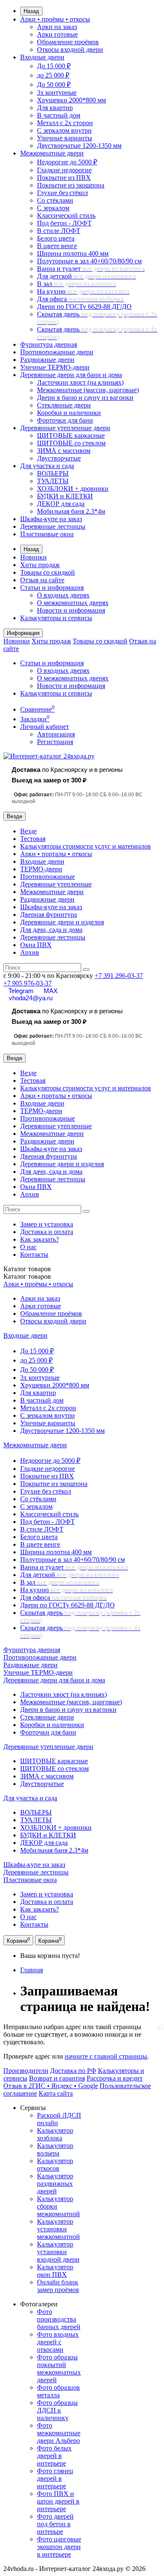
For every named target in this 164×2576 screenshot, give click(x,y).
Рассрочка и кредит (115, 2078)
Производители (26, 2071)
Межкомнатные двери (52, 153)
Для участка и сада (47, 466)
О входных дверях (63, 595)
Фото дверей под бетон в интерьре (55, 2524)
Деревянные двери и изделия (62, 922)
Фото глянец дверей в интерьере (55, 2478)
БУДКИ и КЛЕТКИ (65, 496)
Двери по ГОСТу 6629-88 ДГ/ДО (84, 307)
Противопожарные (48, 877)
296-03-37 (119, 976)
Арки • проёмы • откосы (55, 19)
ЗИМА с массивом (64, 451)
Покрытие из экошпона (71, 185)
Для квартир (55, 108)
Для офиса (80, 299)
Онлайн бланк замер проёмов (58, 2286)
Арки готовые (57, 34)
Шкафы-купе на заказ (51, 519)
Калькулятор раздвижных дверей (55, 2184)
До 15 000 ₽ (54, 66)
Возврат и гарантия (57, 2078)
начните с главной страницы (106, 2056)
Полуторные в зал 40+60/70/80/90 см (89, 261)
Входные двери (42, 57)
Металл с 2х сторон (65, 123)
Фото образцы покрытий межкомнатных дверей (59, 2368)
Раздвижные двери (47, 360)
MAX (51, 991)
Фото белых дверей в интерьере (54, 2456)
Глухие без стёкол (62, 193)
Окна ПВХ (36, 945)
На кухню (83, 291)
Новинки (33, 557)
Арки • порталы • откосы (56, 854)
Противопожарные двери (57, 352)
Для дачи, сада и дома (51, 930)
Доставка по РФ (73, 2071)
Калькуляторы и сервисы (56, 618)
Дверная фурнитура (49, 914)
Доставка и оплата (47, 1232)
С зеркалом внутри (64, 130)
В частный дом (59, 115)
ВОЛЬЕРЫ (53, 473)
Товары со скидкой (48, 572)
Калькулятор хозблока (55, 2134)
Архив (30, 952)
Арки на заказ (57, 27)
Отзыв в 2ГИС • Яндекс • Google (51, 2086)
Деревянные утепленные (56, 884)
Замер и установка (47, 1224)
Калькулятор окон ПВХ (55, 2271)
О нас (28, 1247)
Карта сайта (56, 2093)
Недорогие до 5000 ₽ (67, 162)
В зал (77, 284)
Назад (31, 11)
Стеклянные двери (64, 405)
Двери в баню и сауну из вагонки (85, 398)
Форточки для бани (65, 420)
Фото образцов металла (58, 2391)
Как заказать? (40, 1239)
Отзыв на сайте (42, 580)
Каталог (27, 1276)
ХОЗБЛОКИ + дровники (73, 489)
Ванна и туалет (91, 269)
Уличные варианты (65, 138)
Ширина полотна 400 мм (73, 253)
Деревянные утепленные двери (65, 428)
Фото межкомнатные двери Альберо (59, 2433)
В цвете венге (57, 246)
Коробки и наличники (69, 413)
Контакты (34, 1255)
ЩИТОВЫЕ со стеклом (71, 443)
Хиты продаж (40, 565)
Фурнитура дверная (49, 344)
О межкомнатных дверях (73, 603)
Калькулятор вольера (55, 2149)
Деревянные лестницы (53, 526)
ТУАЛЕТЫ (53, 481)
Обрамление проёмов (68, 42)
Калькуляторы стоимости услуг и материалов (86, 846)
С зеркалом (53, 208)
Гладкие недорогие (64, 170)
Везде (28, 831)
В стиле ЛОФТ (59, 231)
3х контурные (57, 92)
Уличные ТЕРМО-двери (55, 367)
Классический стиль (66, 216)
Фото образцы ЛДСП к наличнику (57, 2410)
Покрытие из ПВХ (64, 178)
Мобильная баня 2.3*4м (71, 511)
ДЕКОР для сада (61, 504)
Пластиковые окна (47, 534)
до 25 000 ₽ (53, 75)
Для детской (86, 276)
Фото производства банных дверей (59, 2319)
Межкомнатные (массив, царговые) (88, 390)
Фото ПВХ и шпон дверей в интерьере (58, 2501)
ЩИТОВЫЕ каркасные (71, 435)
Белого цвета (56, 238)
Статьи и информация (52, 588)
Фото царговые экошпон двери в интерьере (59, 2547)
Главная (32, 1970)
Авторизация (56, 734)
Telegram (21, 991)
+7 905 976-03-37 (28, 983)
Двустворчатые (59, 458)
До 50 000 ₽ (54, 84)
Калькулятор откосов (55, 2165)
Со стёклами (55, 200)
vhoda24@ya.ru (31, 998)
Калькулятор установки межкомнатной (58, 2229)
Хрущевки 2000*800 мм (71, 100)
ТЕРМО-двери (41, 869)
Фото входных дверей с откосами (58, 2342)
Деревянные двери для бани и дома (71, 375)
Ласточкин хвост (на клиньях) (80, 382)
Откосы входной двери (70, 50)
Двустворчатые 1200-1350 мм (79, 146)
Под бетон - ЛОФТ (64, 223)
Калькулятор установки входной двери (58, 2252)
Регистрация (55, 742)
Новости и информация (71, 610)
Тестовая (33, 839)
